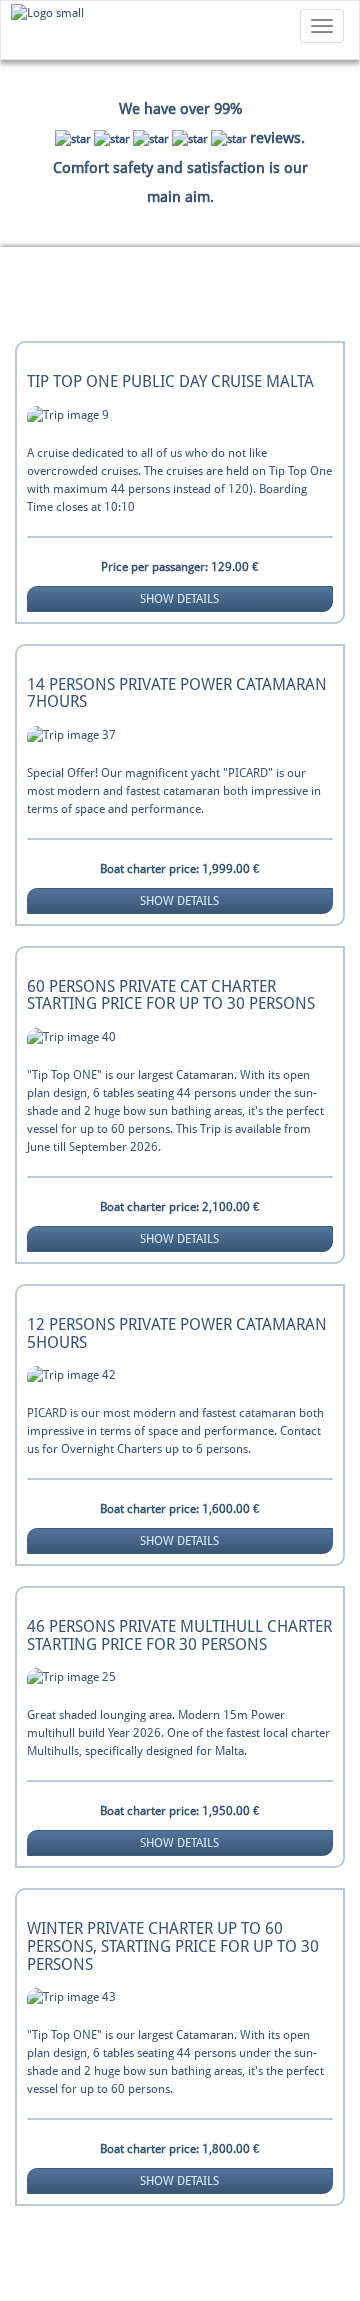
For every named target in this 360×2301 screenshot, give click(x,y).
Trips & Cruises (147, 296)
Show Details (179, 599)
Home (36, 296)
